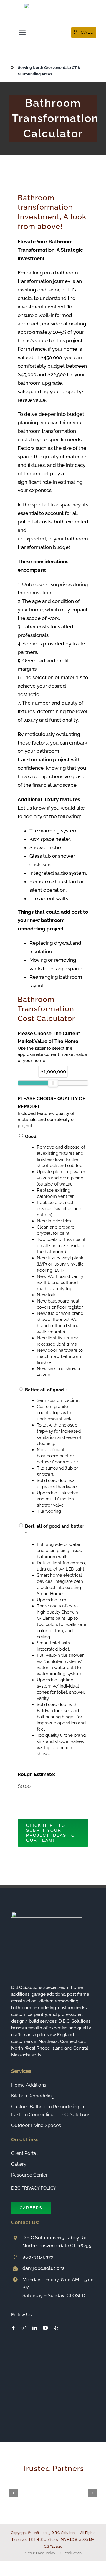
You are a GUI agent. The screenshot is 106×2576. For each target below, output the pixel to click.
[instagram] (24, 2328)
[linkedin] (35, 2328)
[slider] (53, 1083)
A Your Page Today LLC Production (53, 2553)
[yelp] (56, 2328)
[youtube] (45, 2328)
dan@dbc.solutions (43, 2268)
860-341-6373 (38, 2257)
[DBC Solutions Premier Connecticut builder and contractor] (53, 5)
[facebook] (14, 2328)
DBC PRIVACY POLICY (34, 2188)
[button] (13, 2493)
